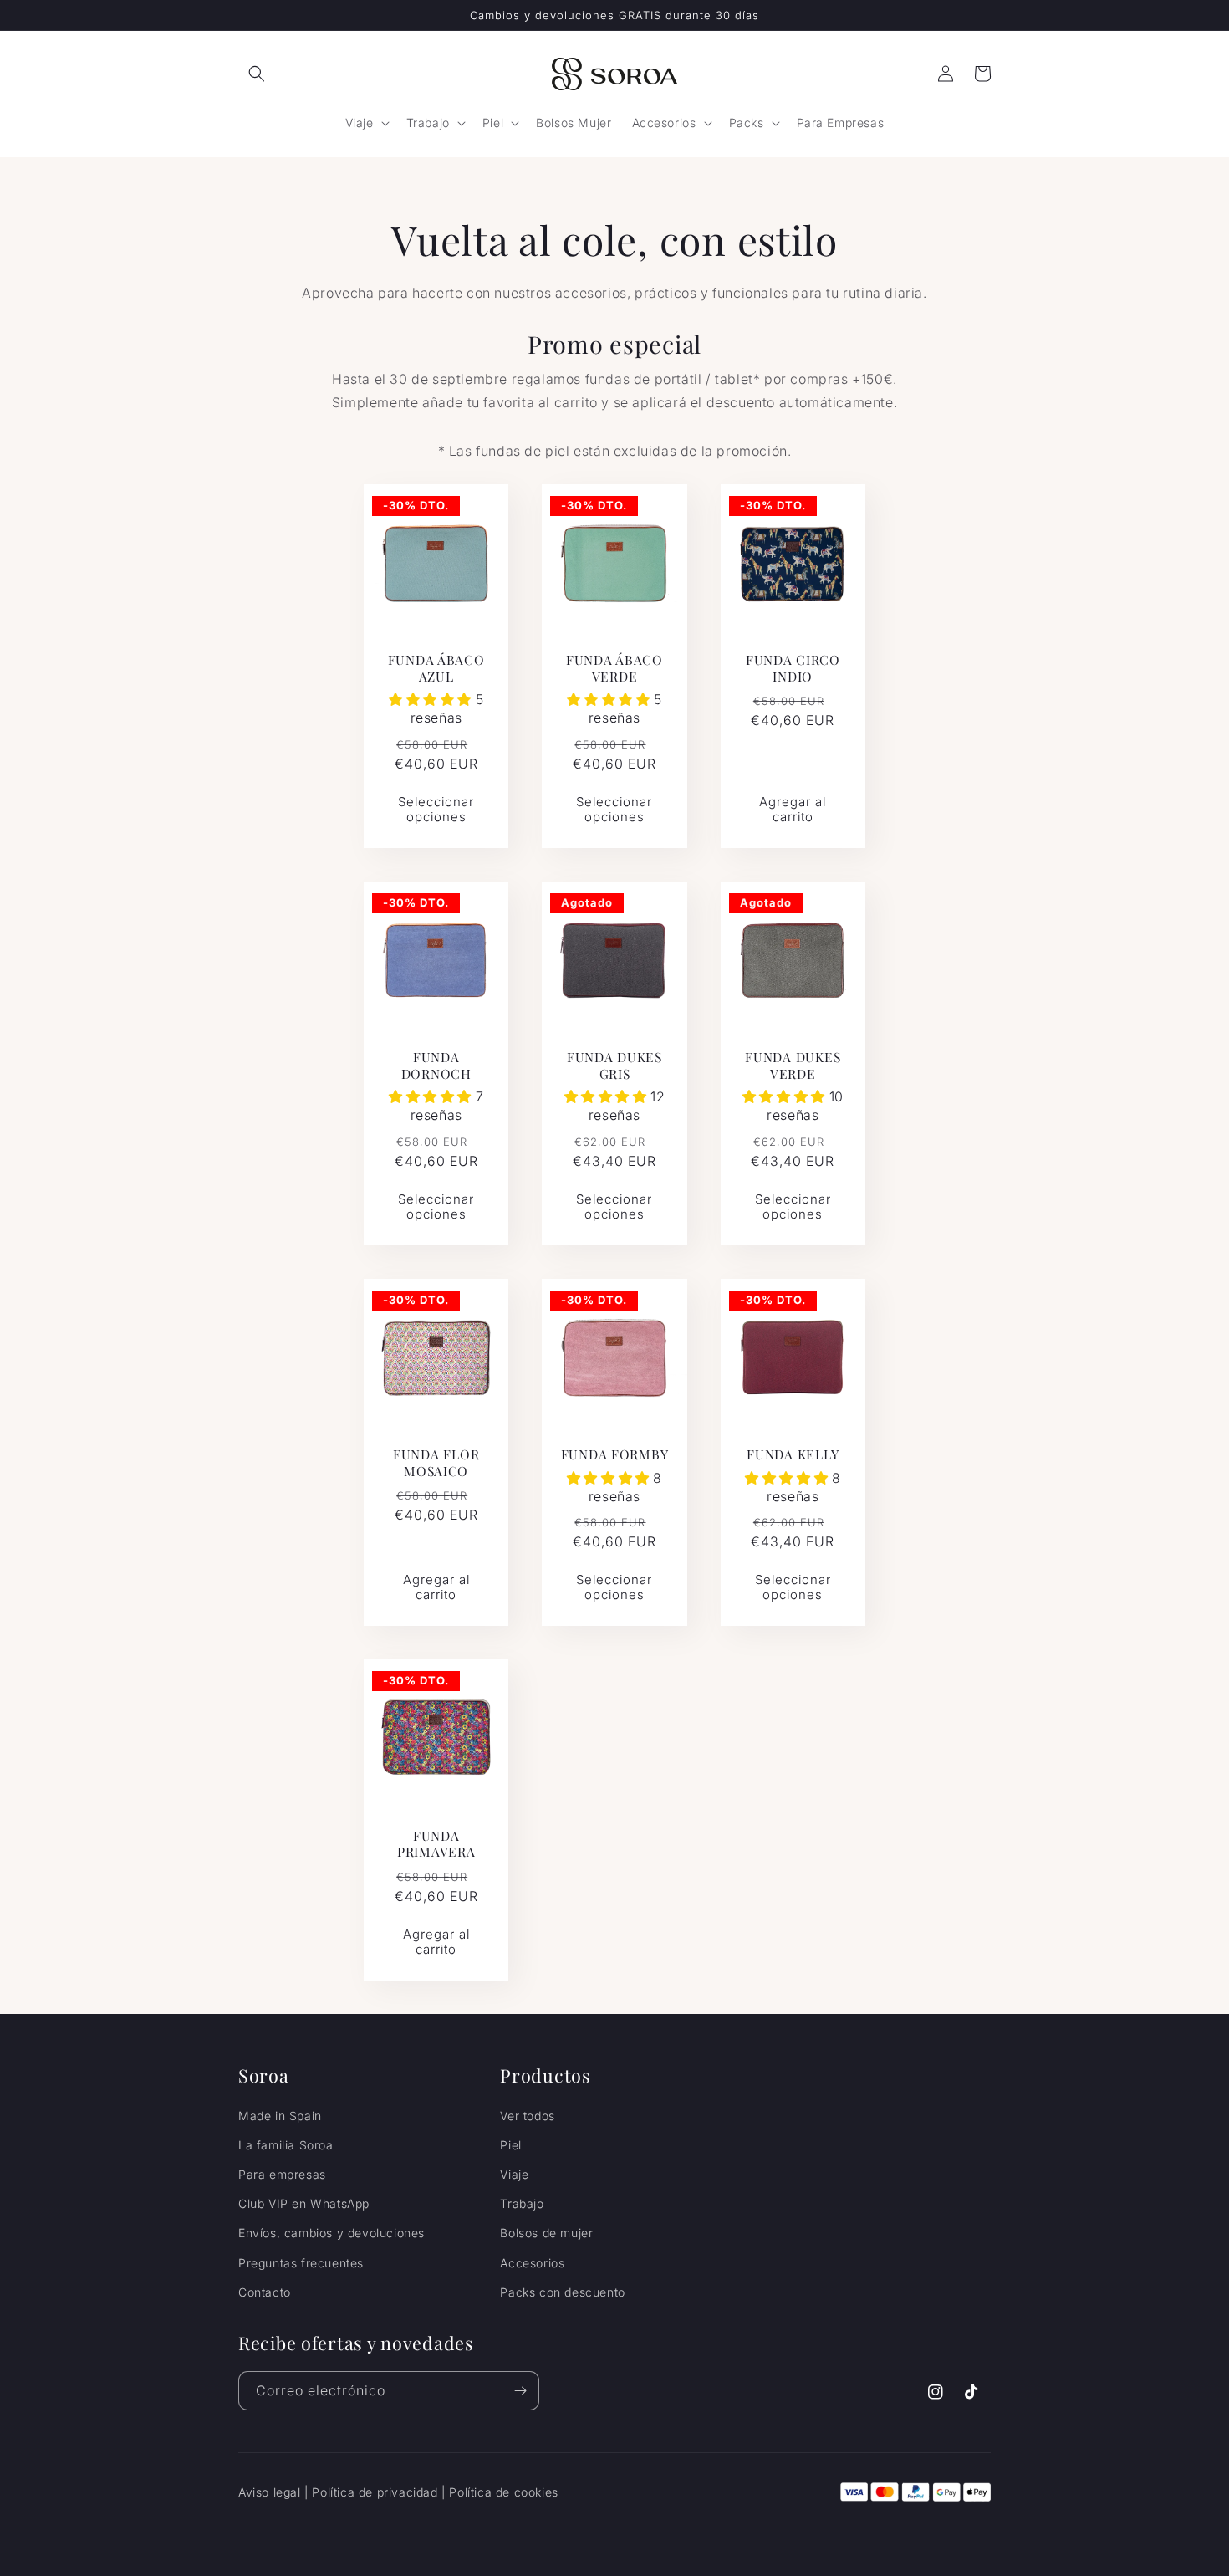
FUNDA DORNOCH (436, 1065)
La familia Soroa (286, 2145)
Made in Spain (280, 2116)
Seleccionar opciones (436, 809)
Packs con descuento (562, 2292)
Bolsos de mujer (546, 2233)
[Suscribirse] (520, 2391)
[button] (257, 74)
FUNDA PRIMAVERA (436, 1844)
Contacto (265, 2292)
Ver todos (527, 2116)
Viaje (514, 2174)
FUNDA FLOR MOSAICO (436, 1462)
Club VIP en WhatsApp (304, 2203)
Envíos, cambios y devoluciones (331, 2233)
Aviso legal (270, 2492)
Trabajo (522, 2203)
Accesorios (532, 2263)
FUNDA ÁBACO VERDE (614, 668)
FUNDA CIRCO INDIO (793, 668)
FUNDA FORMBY (615, 1454)
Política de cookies (503, 2492)
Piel (510, 2145)
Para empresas (282, 2174)
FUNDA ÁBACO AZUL (436, 668)
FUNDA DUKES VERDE (793, 1065)
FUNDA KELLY (793, 1454)
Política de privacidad (375, 2492)
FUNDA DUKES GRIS (614, 1065)
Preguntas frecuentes (301, 2263)
